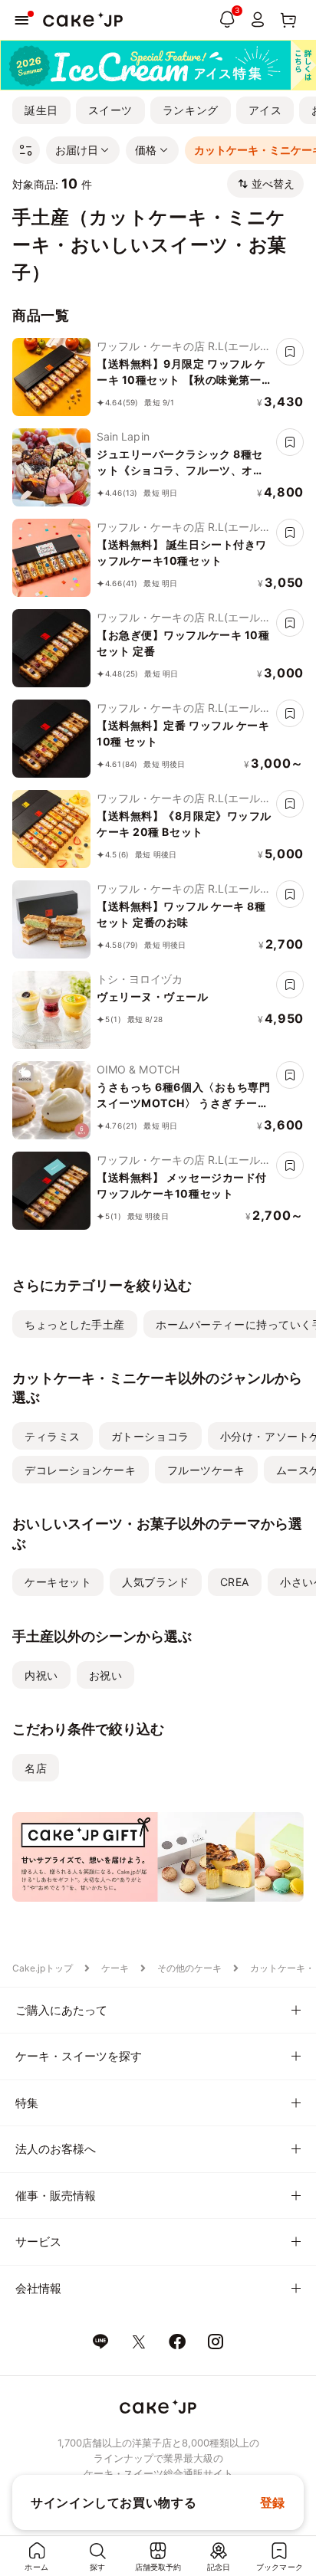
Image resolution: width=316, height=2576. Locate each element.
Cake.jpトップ (43, 1968)
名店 (36, 1768)
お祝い (106, 1675)
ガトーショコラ (150, 1436)
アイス (265, 110)
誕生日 (41, 110)
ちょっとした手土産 (75, 1324)
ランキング (191, 110)
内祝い (41, 1675)
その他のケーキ (189, 1968)
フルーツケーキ (206, 1470)
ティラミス (53, 1436)
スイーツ (110, 110)
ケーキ (115, 1968)
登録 (273, 2502)
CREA (235, 1582)
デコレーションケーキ (81, 1470)
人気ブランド (155, 1582)
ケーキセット (58, 1582)
